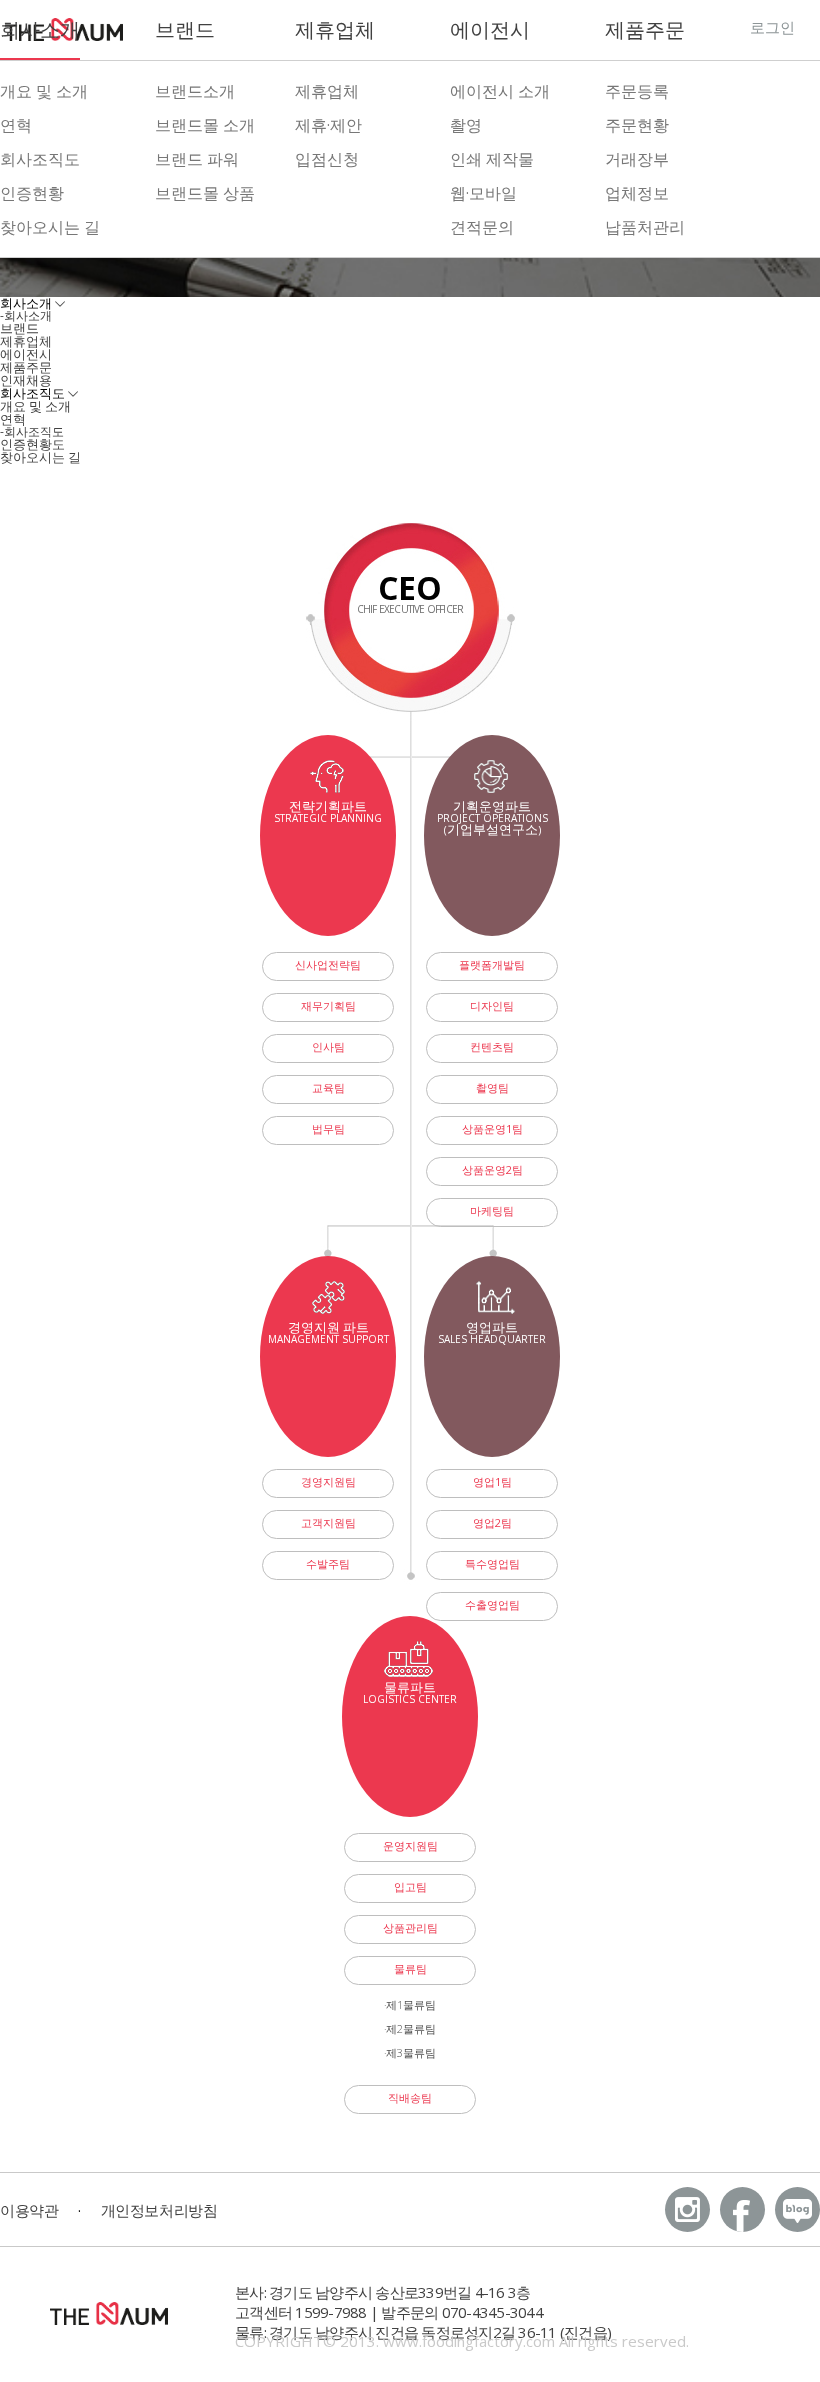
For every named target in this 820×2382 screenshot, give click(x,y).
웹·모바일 (483, 193)
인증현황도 (32, 444)
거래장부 (637, 159)
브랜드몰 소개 (205, 125)
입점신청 (327, 159)
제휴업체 (335, 29)
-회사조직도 (32, 431)
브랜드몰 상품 (205, 193)
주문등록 (637, 91)
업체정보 (637, 193)
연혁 (16, 125)
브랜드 (185, 29)
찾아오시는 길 (50, 227)
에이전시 (490, 29)
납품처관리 (645, 227)
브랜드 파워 (197, 159)
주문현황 (637, 125)
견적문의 (482, 227)
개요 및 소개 (44, 91)
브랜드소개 (195, 91)
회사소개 (40, 29)
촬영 (466, 125)
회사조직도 (40, 159)
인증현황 (32, 193)
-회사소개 (26, 315)
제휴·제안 (328, 125)
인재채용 (26, 380)
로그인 (772, 27)
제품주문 (645, 29)
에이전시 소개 (500, 91)
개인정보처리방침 (159, 2210)
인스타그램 (687, 2209)
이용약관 (29, 2210)
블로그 (797, 2209)
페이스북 (742, 2209)
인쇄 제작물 (492, 159)
